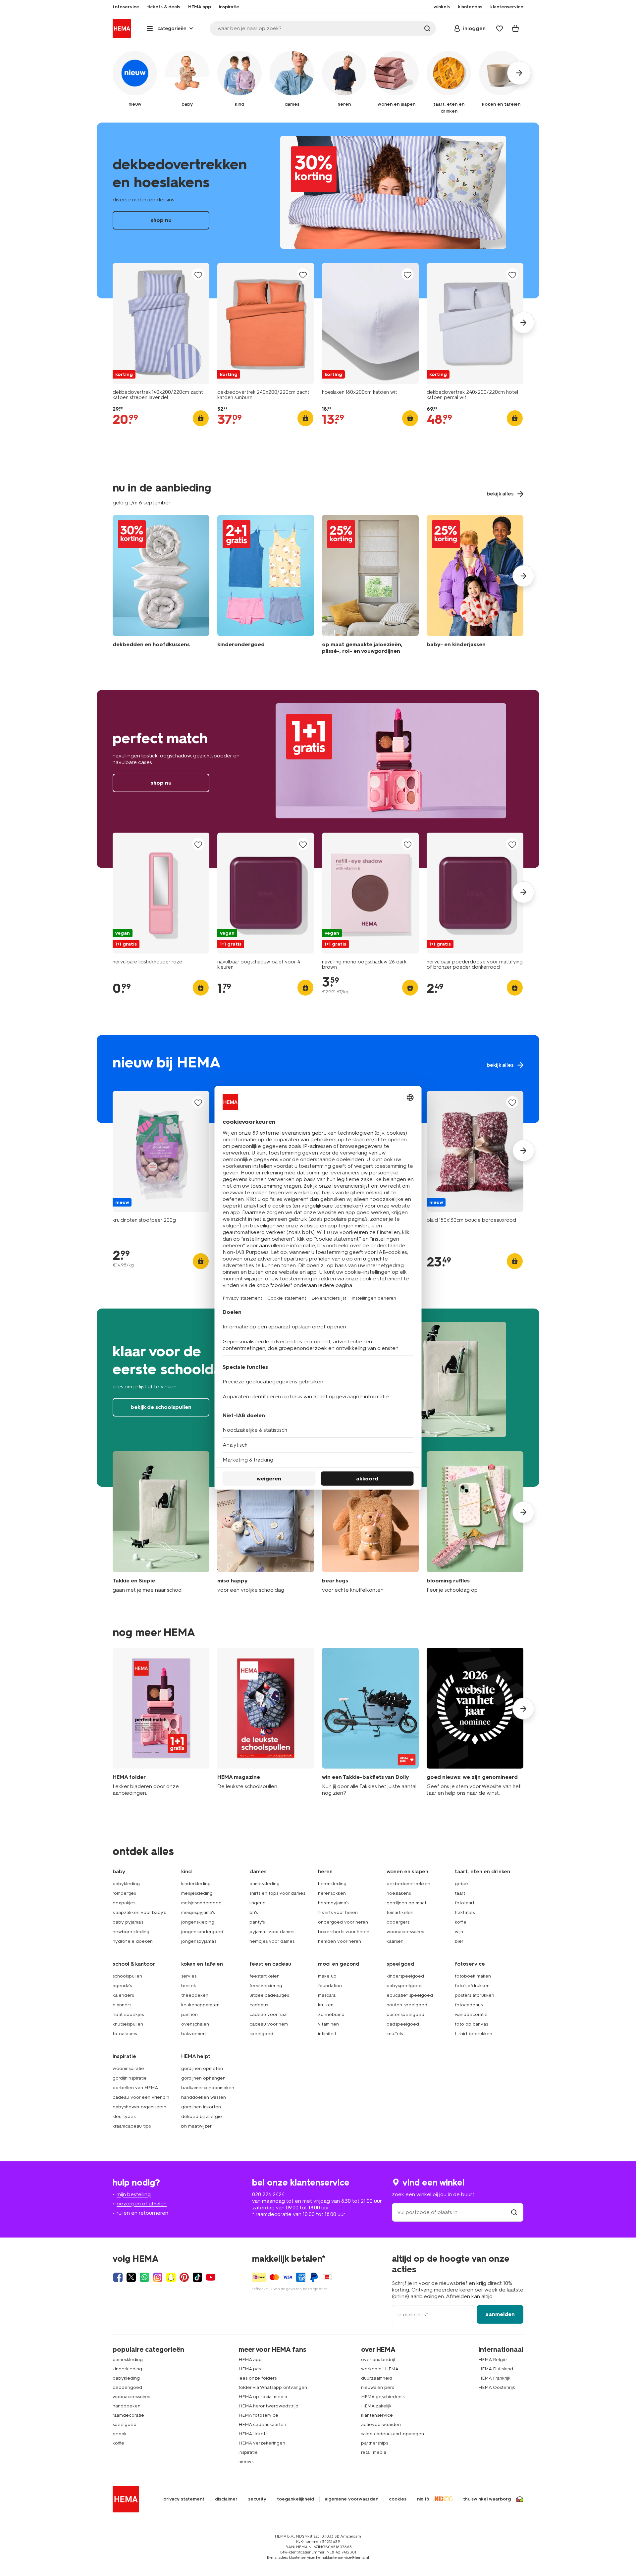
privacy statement (184, 2499)
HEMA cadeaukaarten (262, 2424)
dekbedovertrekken (408, 1884)
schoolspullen (127, 1976)
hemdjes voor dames (272, 1941)
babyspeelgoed (404, 1986)
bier (459, 1941)
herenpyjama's (333, 1903)
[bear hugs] (370, 1522)
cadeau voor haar (269, 2014)
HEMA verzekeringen (262, 2443)
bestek (189, 1986)
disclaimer (226, 2499)
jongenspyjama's (199, 1941)
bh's (254, 1912)
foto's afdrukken (472, 1986)
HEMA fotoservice (258, 2415)
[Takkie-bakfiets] (370, 1722)
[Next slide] (523, 323)
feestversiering (266, 1986)
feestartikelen (265, 1976)
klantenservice (377, 2415)
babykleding (126, 1884)
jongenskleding (198, 1922)
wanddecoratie (471, 2014)
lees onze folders (258, 2378)
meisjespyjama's (198, 1912)
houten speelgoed (407, 2005)
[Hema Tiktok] (197, 2277)
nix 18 (423, 2499)
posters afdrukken (475, 1995)
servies (189, 1976)
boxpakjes (124, 1903)
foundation (330, 1986)
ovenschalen (195, 2024)
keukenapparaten (200, 2005)
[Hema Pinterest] (184, 2277)
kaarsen (395, 1941)
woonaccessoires (405, 1932)
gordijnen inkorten (201, 2107)
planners (122, 2005)
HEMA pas (250, 2369)
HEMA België (493, 2360)
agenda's (122, 1986)
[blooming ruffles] (475, 1522)
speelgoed (261, 2034)
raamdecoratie (128, 2415)
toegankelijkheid (295, 2499)
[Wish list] (500, 28)
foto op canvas (471, 2024)
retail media (374, 2452)
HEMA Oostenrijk (497, 2387)
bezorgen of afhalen (142, 2204)
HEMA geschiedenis (383, 2397)
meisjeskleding (197, 1893)
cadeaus (259, 2005)
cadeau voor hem (269, 2024)
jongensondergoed (202, 1932)
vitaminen (328, 2024)
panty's (257, 1922)
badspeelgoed (403, 2024)
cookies (398, 2499)
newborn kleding (131, 1932)
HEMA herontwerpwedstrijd (268, 2406)
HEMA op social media (263, 2397)
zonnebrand (331, 2014)
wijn (459, 1932)
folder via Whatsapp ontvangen (273, 2387)
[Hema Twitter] (131, 2277)
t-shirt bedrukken (474, 2034)
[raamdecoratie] (370, 586)
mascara (327, 1995)
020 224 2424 (268, 2194)
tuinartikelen (400, 1912)
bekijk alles (318, 1079)
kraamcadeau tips (132, 2126)
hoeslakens (399, 1893)
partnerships (374, 2443)
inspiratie (248, 2452)
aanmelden (500, 2314)
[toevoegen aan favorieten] (198, 275)
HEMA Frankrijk (494, 2378)
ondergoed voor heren (343, 1922)
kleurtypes (124, 2116)
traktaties (465, 1912)
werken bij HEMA (380, 2369)
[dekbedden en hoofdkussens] (161, 586)
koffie (461, 1922)
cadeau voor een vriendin (141, 2097)
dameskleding (265, 1884)
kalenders (123, 1995)
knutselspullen (128, 2024)
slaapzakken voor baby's (139, 1912)
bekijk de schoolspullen (161, 1407)
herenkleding (332, 1884)
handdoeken (127, 2406)
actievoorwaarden (381, 2424)
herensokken (332, 1893)
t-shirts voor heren (338, 1912)
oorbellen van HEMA (135, 2088)
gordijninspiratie (130, 2078)
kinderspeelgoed (405, 1976)
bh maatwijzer (196, 2126)
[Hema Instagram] (158, 2277)
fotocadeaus (469, 2005)
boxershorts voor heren (344, 1932)
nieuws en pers (377, 2387)
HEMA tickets (253, 2434)
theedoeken (195, 1995)
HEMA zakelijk (376, 2406)
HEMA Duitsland (496, 2369)
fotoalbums (125, 2034)
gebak (462, 1884)
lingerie (258, 1903)
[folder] (161, 1722)
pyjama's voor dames (272, 1932)
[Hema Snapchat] (171, 2277)
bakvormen (193, 2034)
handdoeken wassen (204, 2097)
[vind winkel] (514, 2212)
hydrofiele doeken (133, 1941)
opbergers (398, 1922)
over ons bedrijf (378, 2360)
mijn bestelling (134, 2194)
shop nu (318, 210)
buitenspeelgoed (405, 2014)
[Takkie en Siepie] (161, 1522)
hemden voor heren (340, 1941)
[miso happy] (266, 1522)
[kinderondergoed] (266, 586)
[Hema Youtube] (211, 2277)
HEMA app (250, 2360)
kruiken (326, 2005)
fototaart (465, 1903)
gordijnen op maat (406, 1903)
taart (460, 1893)
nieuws (246, 2462)
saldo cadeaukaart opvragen (393, 2434)
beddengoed (127, 2387)
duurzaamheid (377, 2378)
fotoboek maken (473, 1976)
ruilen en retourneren (142, 2213)
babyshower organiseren (139, 2107)
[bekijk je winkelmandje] (515, 28)
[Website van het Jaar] (475, 1722)
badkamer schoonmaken (208, 2088)
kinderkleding (196, 1884)
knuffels (395, 2034)
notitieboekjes (128, 2014)
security (257, 2499)
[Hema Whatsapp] (144, 2277)
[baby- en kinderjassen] (475, 586)
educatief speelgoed (410, 1995)
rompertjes (124, 1893)
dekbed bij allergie (202, 2116)
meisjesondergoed (201, 1903)
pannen (189, 2014)
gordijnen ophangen (203, 2078)
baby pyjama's (128, 1922)
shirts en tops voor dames (277, 1893)
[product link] (161, 323)
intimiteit (327, 2034)
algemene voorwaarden (351, 2499)
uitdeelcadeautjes (269, 1995)
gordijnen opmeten (202, 2068)
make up (327, 1976)
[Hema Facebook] (118, 2277)
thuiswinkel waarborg (487, 2499)
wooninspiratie (128, 2068)
